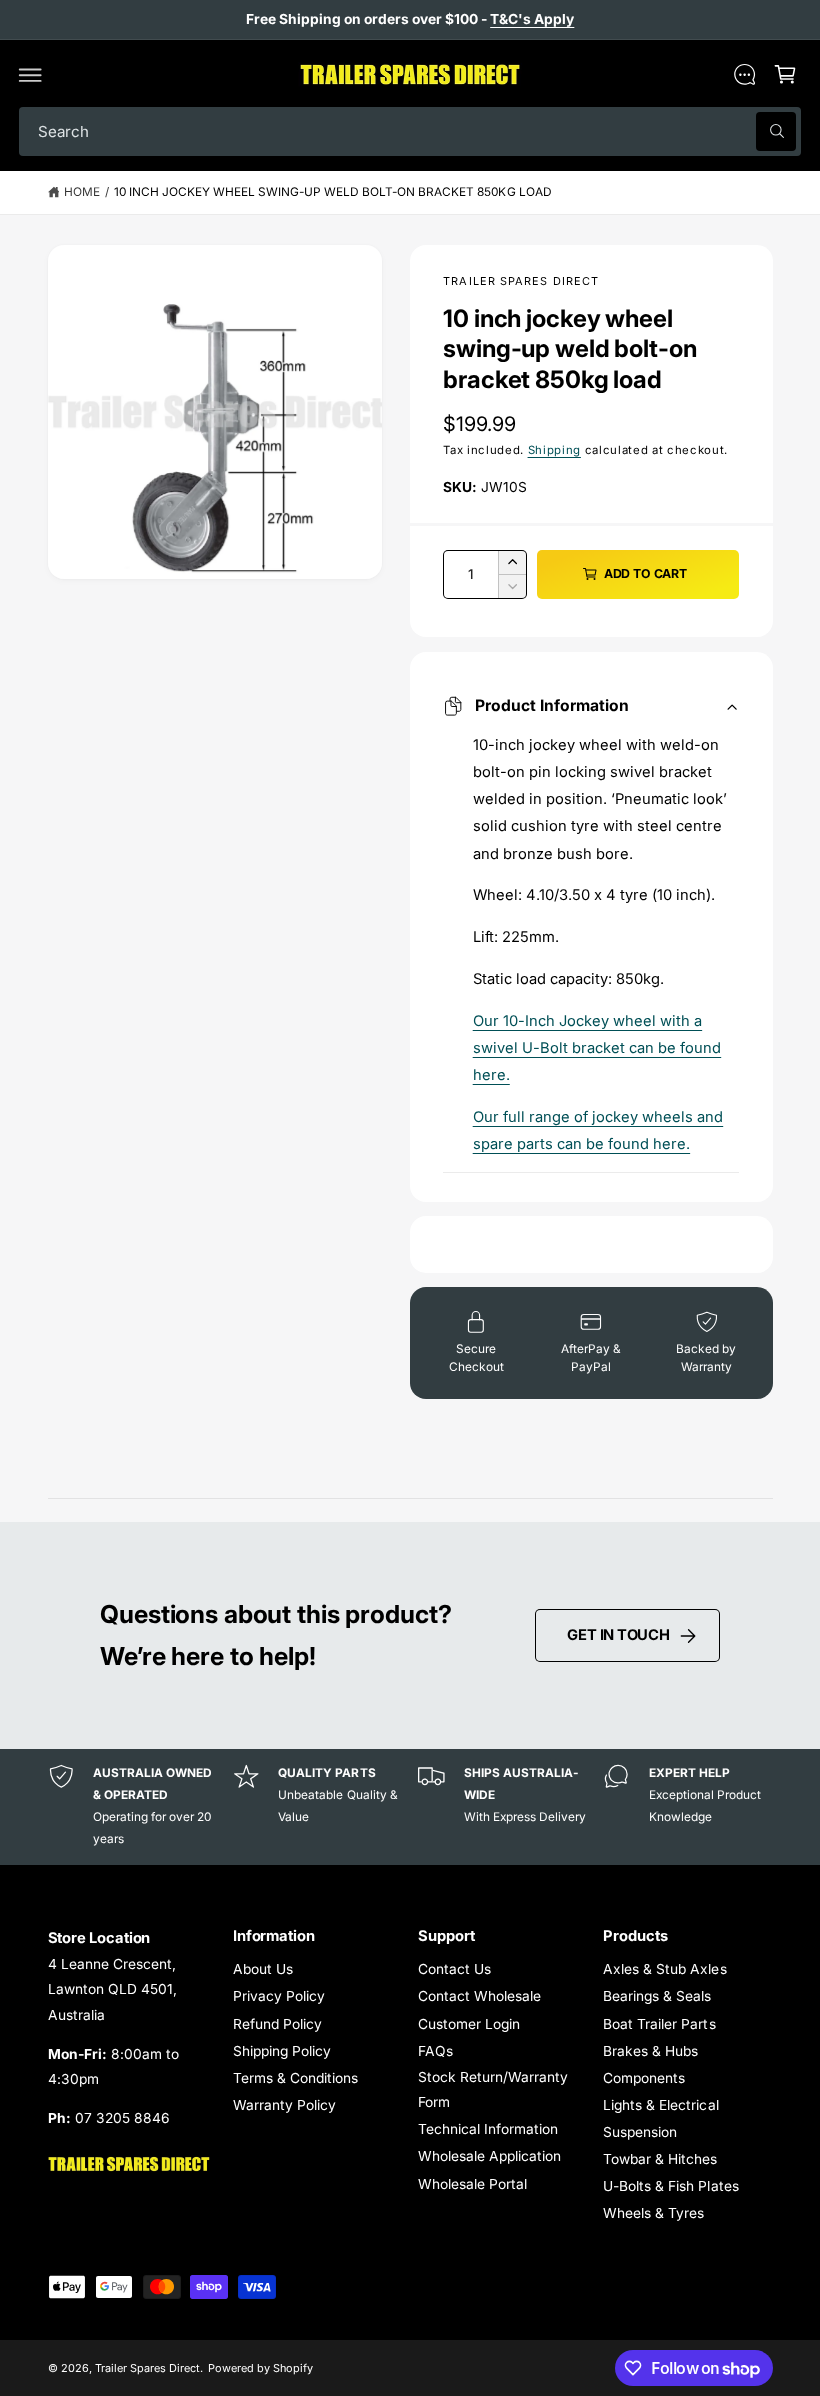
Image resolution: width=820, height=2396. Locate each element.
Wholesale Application (489, 2156)
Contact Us (454, 1969)
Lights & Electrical (660, 2105)
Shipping (554, 450)
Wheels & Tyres (653, 2213)
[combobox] (410, 131)
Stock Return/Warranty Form (493, 2089)
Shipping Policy (282, 2051)
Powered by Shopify (260, 2368)
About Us (263, 1969)
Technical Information (488, 2129)
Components (644, 2078)
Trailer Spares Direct (521, 281)
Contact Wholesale (479, 1996)
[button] (31, 75)
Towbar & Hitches (660, 2159)
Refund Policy (277, 2024)
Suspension (640, 2132)
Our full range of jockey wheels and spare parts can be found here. (598, 1130)
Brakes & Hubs (650, 2051)
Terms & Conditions (295, 2078)
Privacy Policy (279, 1996)
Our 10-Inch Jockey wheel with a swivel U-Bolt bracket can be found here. (597, 1048)
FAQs (435, 2051)
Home (82, 192)
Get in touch (618, 1635)
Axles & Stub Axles (664, 1969)
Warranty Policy (284, 2105)
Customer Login (469, 2024)
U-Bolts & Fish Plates (670, 2186)
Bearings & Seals (657, 1996)
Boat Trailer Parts (659, 2024)
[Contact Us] (744, 75)
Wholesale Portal (472, 2184)
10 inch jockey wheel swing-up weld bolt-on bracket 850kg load (333, 192)
